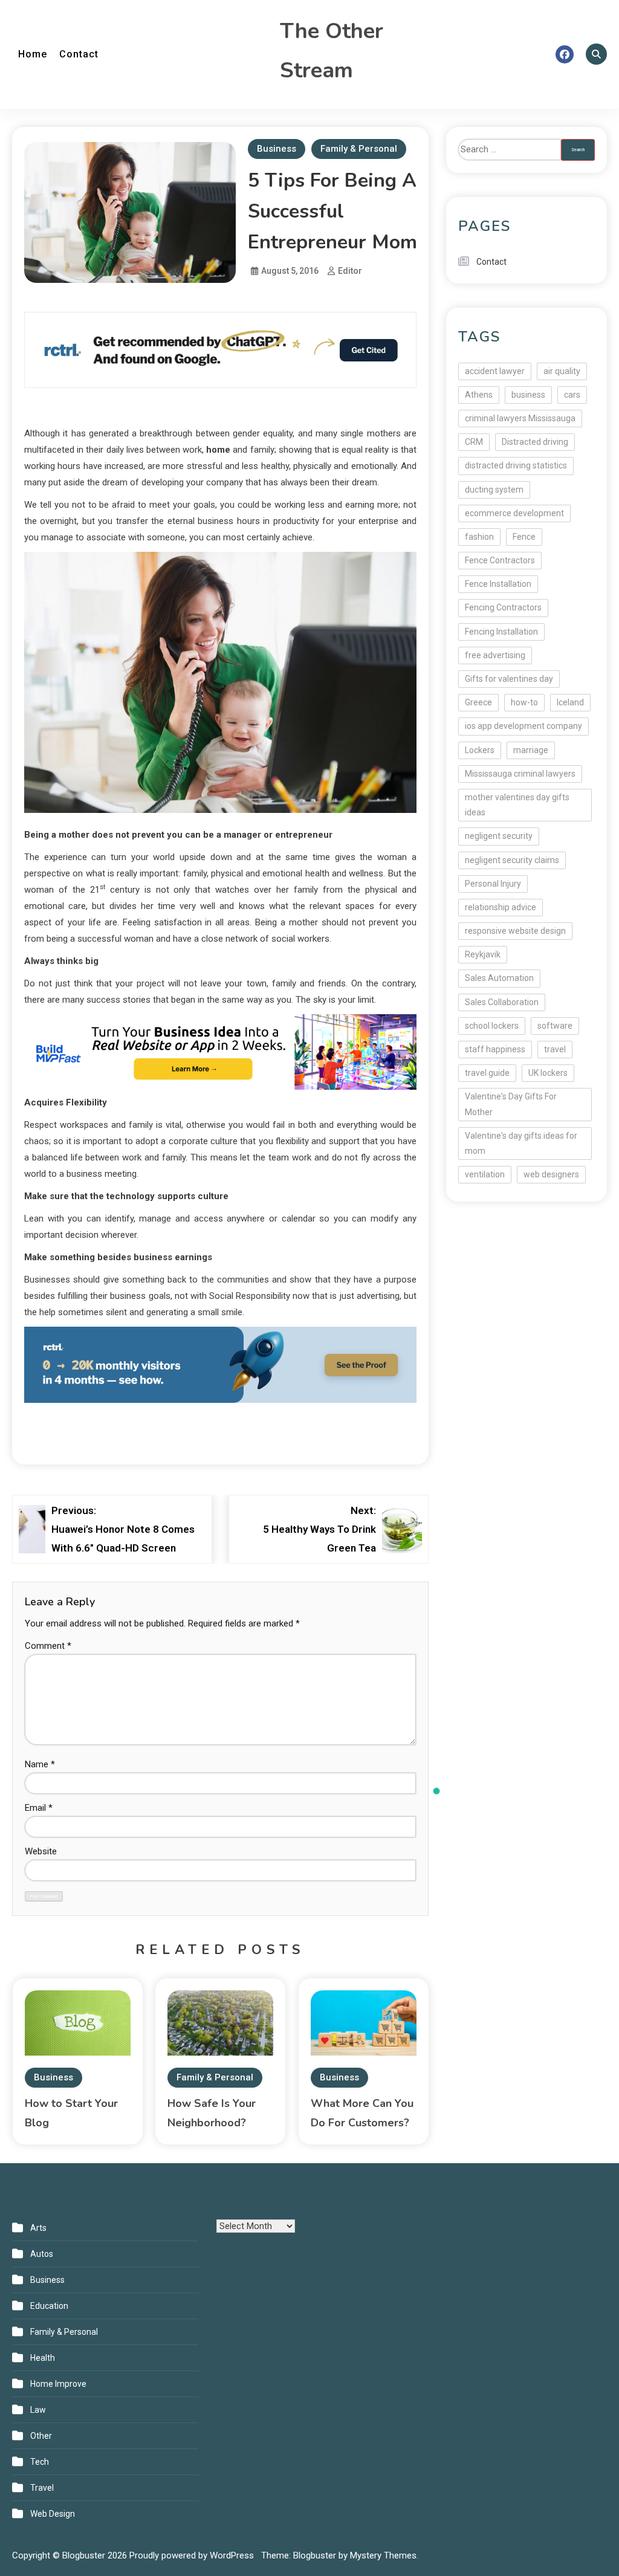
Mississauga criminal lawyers (520, 774)
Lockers (480, 750)
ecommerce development (514, 513)
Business (277, 149)
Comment (48, 1646)
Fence (524, 537)
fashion (479, 537)
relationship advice (501, 907)
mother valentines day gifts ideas (517, 805)
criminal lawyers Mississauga (520, 418)
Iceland (570, 702)
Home (33, 54)
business (528, 395)
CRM (474, 442)
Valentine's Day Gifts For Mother (511, 1104)
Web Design (53, 2514)
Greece (478, 702)
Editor (350, 271)
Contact (79, 54)
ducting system (494, 490)
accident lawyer (495, 371)
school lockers (492, 1026)
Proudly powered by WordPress (193, 2555)
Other (41, 2436)
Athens (479, 395)
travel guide (487, 1073)
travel (555, 1049)
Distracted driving (535, 442)
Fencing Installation (501, 632)
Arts (38, 2228)
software (555, 1026)
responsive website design (515, 931)
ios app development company (523, 726)
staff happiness (495, 1049)
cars (572, 395)
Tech (40, 2462)
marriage (531, 750)
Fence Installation (498, 584)
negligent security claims (512, 860)
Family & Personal (359, 149)
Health (43, 2358)
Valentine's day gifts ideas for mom (521, 1143)
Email (39, 1808)
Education (49, 2306)
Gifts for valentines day (509, 679)
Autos (42, 2254)
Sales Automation (499, 978)
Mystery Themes (383, 2555)
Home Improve (58, 2384)
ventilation (485, 1174)
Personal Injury (493, 884)
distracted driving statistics (516, 465)
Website (41, 1851)
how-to (524, 702)
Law (38, 2410)
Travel (42, 2488)
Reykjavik (483, 954)
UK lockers (548, 1073)
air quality (562, 371)
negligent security (499, 836)
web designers (551, 1174)
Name (40, 1764)
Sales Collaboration (502, 1002)
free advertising (495, 655)
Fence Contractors (500, 560)
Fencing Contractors (503, 607)
